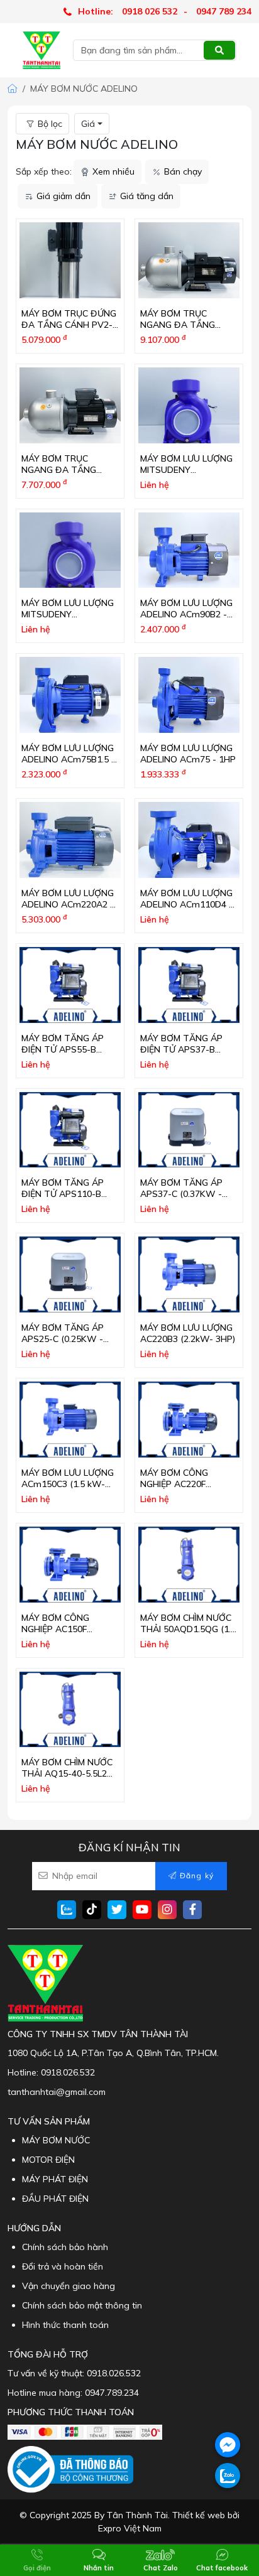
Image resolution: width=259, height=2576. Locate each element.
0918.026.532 (68, 2072)
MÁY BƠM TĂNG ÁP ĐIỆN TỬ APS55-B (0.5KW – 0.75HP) (63, 1049)
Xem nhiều (113, 171)
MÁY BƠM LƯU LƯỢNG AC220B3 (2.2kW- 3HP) (188, 1333)
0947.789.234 (112, 2393)
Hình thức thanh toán (65, 2325)
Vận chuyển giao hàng (69, 2286)
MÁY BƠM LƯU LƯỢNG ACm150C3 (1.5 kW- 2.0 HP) (68, 1484)
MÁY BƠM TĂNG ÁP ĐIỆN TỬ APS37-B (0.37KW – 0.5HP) (181, 1049)
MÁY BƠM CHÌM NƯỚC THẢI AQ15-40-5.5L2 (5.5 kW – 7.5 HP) (67, 1773)
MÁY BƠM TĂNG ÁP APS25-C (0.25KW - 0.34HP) (63, 1339)
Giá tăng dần (147, 196)
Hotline (22, 2072)
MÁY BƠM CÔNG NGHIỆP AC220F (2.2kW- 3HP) (174, 1484)
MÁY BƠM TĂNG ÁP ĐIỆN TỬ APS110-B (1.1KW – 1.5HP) (63, 1194)
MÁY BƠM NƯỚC (56, 2140)
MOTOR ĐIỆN (48, 2160)
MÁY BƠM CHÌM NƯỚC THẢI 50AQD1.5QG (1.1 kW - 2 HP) (188, 1629)
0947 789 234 (224, 11)
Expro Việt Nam (130, 2528)
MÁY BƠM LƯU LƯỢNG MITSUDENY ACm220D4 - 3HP (68, 614)
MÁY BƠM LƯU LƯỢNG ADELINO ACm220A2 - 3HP (68, 904)
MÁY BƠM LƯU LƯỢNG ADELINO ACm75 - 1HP (188, 754)
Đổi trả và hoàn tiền (63, 2266)
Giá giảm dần (63, 196)
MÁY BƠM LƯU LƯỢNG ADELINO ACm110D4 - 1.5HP (186, 904)
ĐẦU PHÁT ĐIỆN (55, 2199)
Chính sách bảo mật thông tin (82, 2305)
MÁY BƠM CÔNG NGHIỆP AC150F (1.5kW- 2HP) (55, 1629)
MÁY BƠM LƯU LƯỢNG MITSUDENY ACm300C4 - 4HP (186, 470)
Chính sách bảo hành (65, 2247)
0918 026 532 (150, 11)
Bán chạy (183, 171)
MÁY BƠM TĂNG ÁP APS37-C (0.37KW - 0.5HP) (181, 1194)
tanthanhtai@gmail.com (57, 2092)
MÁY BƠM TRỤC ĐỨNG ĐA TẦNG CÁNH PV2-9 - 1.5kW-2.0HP (69, 325)
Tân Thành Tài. (138, 2515)
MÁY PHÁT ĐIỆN (55, 2179)
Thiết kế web (199, 2515)
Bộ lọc (50, 124)
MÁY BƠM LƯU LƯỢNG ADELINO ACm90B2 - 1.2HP (186, 614)
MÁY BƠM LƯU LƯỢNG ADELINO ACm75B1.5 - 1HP (68, 759)
